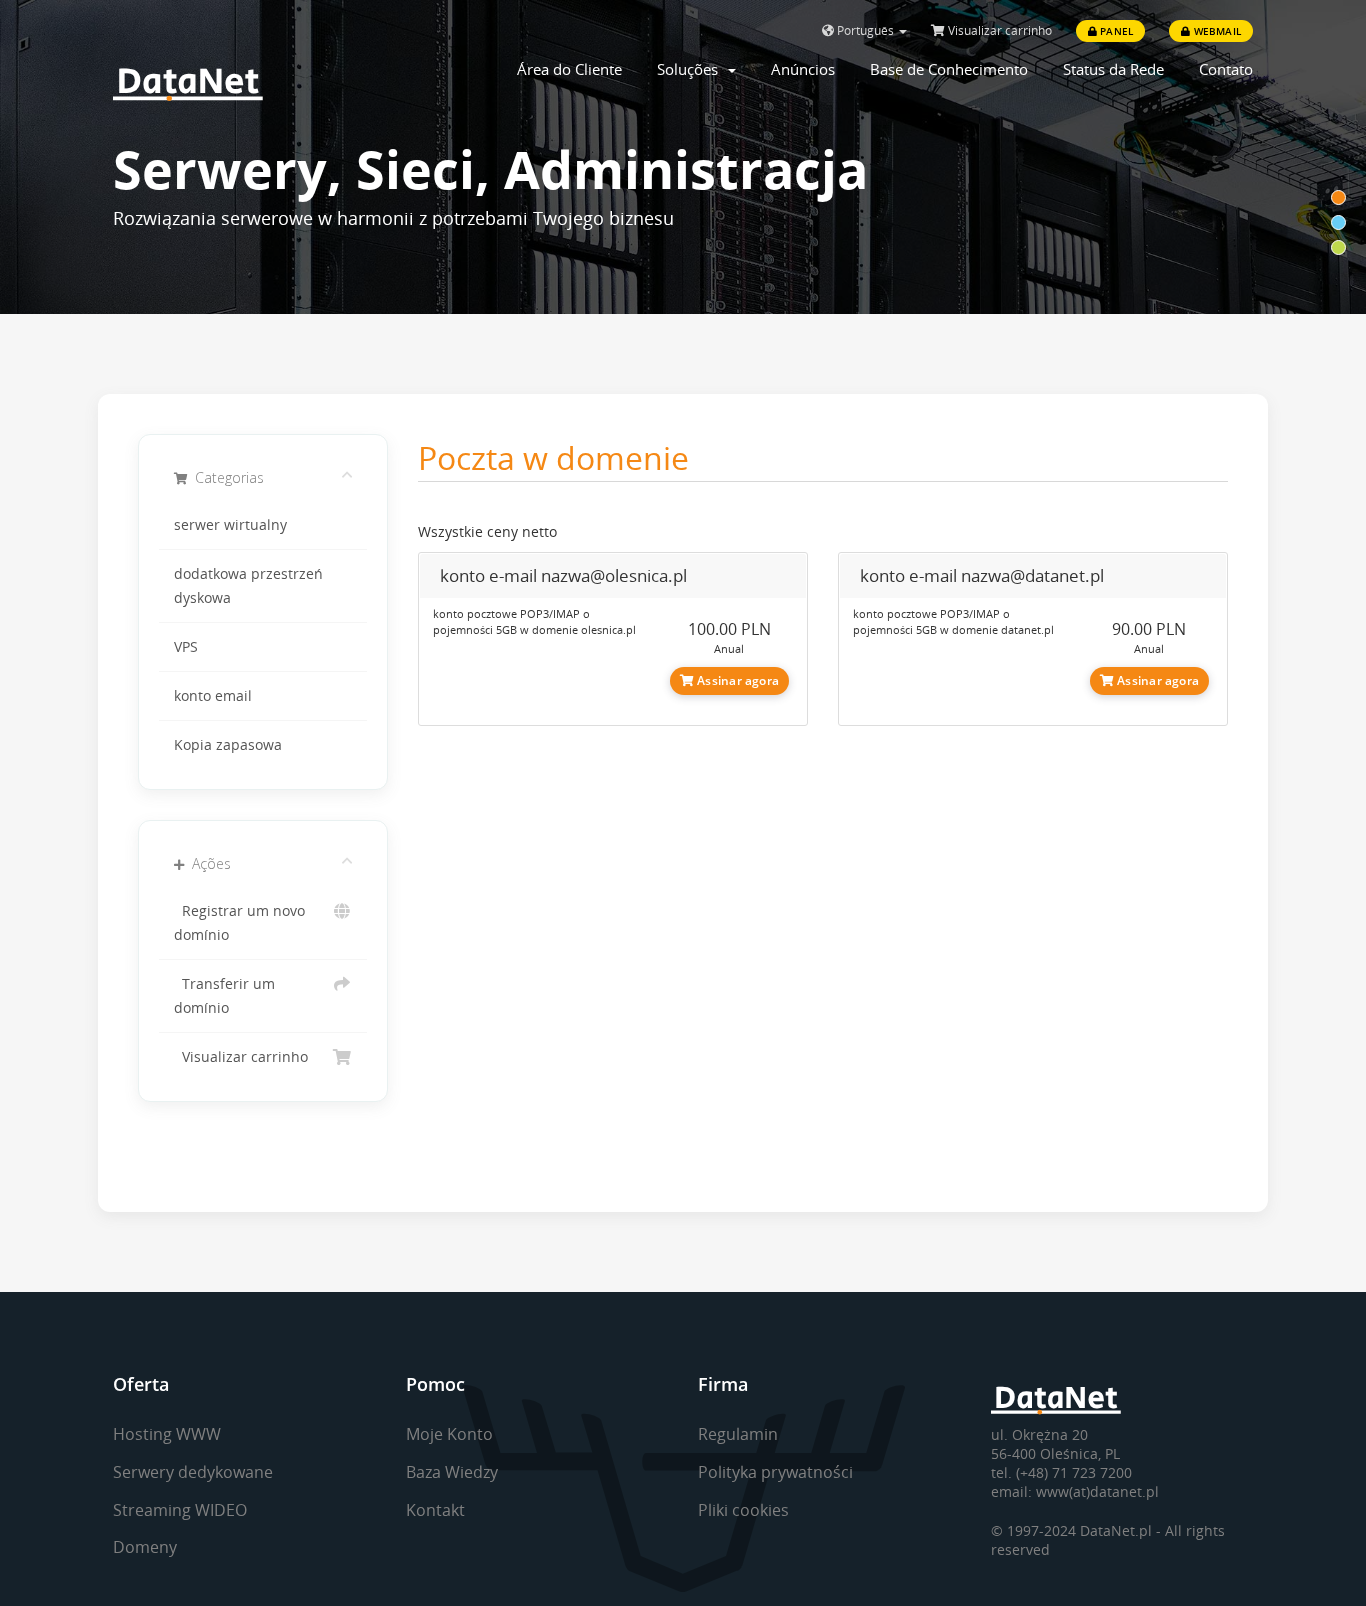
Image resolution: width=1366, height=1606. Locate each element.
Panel (1115, 31)
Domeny (145, 1547)
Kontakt (435, 1510)
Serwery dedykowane (193, 1472)
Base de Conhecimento (949, 69)
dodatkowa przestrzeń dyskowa (248, 586)
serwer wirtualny (230, 525)
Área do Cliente (569, 69)
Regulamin (738, 1434)
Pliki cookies (743, 1510)
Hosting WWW (167, 1434)
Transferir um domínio (224, 996)
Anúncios (803, 69)
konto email (213, 696)
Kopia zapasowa (228, 745)
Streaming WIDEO (180, 1510)
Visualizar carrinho (998, 30)
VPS (186, 647)
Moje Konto (449, 1434)
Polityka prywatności (775, 1472)
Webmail (1215, 31)
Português (865, 30)
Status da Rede (1113, 69)
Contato (1226, 69)
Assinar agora (736, 680)
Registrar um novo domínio (239, 923)
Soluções (691, 69)
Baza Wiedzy (452, 1472)
